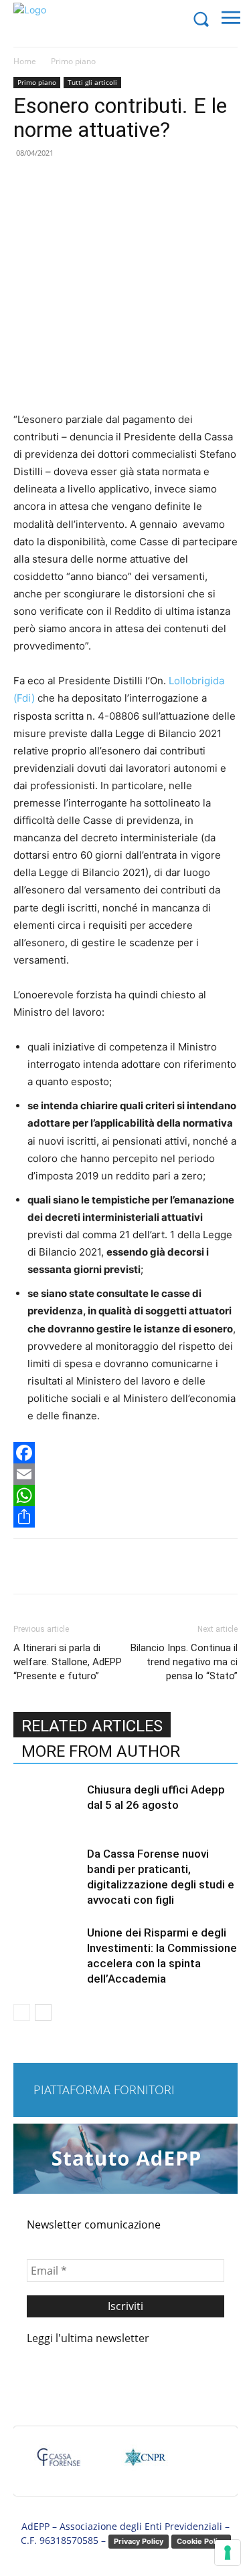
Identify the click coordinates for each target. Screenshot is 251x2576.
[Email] (125, 1474)
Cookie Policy (201, 2541)
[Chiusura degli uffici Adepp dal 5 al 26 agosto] (47, 1805)
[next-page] (43, 2012)
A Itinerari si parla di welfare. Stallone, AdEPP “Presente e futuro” (68, 1662)
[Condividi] (125, 1517)
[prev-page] (22, 2012)
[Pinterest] (131, 1566)
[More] (193, 1566)
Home (25, 61)
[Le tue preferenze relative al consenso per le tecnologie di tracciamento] (228, 2553)
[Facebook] (125, 1453)
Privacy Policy (139, 2541)
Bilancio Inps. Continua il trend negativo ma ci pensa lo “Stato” (184, 1662)
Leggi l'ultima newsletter (88, 2338)
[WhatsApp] (125, 1495)
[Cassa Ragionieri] (145, 2463)
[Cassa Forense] (58, 2463)
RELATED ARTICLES (92, 1726)
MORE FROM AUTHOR (101, 1751)
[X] (100, 1566)
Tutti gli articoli (92, 82)
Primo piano (73, 61)
